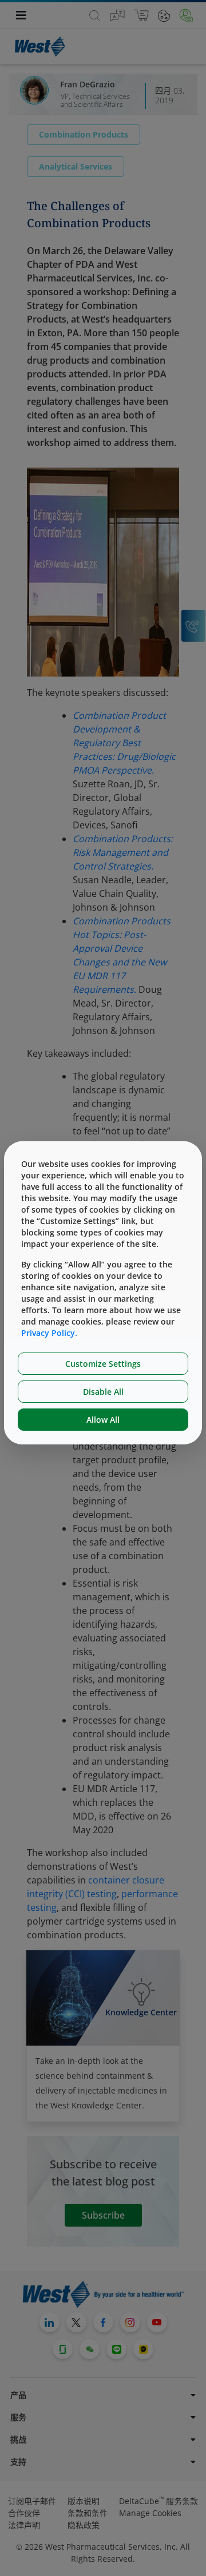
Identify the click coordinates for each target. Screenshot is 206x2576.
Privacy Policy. (49, 1333)
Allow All (103, 1420)
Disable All (103, 1392)
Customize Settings (103, 1364)
